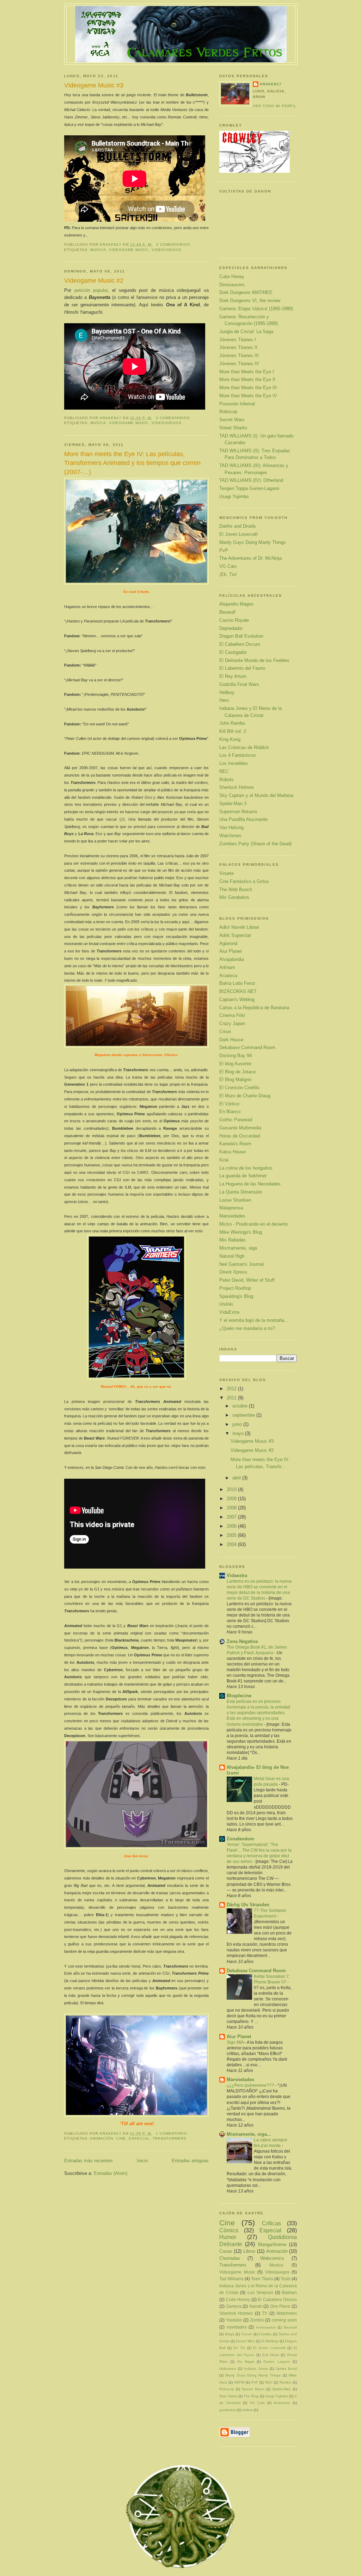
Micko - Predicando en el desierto (253, 1224)
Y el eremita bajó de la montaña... (254, 1320)
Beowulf (227, 612)
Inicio (142, 2161)
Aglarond (228, 943)
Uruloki (226, 1304)
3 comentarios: (174, 418)
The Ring (251, 2396)
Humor (228, 2237)
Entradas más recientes (88, 2161)
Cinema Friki (232, 1015)
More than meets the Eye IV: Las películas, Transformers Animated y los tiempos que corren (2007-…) (132, 463)
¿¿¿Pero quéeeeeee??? (251, 2085)
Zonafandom (240, 1839)
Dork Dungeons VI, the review (250, 300)
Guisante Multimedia (240, 1128)
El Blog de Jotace (237, 1072)
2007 (232, 1517)
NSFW (239, 2382)
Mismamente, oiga (238, 1248)
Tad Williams (231, 2279)
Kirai (224, 1160)
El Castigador (233, 652)
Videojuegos (167, 250)
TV (265, 2313)
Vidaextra (237, 1575)
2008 (232, 1508)
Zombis (257, 2320)
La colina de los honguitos (246, 1168)
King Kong (230, 739)
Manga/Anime (272, 2244)
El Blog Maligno (235, 1080)
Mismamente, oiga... (249, 2134)
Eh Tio (239, 2348)
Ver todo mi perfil (275, 106)
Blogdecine (239, 1696)
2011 (232, 1398)
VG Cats (228, 566)
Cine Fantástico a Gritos (244, 881)
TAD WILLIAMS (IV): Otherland (251, 480)
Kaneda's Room (235, 1144)
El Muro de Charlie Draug (245, 1096)
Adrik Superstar (235, 935)
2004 (232, 1544)
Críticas (271, 2223)
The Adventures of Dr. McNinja (250, 558)
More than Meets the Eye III (248, 388)
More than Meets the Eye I (247, 372)
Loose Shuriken (235, 1200)
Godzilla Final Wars (239, 684)
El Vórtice (229, 1104)
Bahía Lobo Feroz (237, 983)
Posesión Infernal (237, 404)
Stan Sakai (228, 2396)
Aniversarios (266, 2327)
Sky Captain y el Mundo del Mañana (256, 795)
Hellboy (227, 692)
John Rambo (232, 723)
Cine (121, 2138)
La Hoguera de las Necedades (250, 1184)
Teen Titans (262, 2279)
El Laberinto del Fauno (242, 668)
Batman (289, 2292)
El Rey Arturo (233, 676)
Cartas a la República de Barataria (254, 1008)
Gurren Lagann (277, 2362)
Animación (102, 2138)
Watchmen (230, 836)
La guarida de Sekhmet (243, 1176)
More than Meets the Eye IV (248, 396)
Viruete (227, 873)
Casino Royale (234, 620)
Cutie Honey (232, 277)
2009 (232, 1499)
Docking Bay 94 (235, 1056)
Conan (247, 2334)
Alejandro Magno (236, 604)
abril (237, 1478)
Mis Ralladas (232, 1240)
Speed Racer (253, 2389)
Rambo (285, 2382)
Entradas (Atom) (111, 2173)
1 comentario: (173, 2133)
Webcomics (272, 2258)
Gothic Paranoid (236, 1120)
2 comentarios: (175, 244)
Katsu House (232, 1152)
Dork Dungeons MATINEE (246, 292)
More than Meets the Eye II (247, 379)
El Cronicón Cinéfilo (239, 1088)
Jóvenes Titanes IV (239, 364)
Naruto (256, 2306)
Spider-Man (282, 2389)
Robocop (228, 412)
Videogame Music (129, 250)
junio (238, 1424)
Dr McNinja (270, 2341)
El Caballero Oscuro (240, 644)
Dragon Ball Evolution (241, 636)
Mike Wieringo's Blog (241, 1232)
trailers (247, 2410)
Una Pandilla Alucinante (243, 819)
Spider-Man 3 (233, 804)
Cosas (226, 2251)
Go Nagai (246, 2362)
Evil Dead (271, 2355)
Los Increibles (234, 763)
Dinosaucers (232, 285)
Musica (98, 250)
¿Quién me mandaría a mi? (247, 1328)
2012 (232, 1389)
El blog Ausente (235, 1064)
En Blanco (230, 1112)
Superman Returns (238, 812)
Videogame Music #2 (94, 281)
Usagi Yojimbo (234, 496)
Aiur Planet (231, 951)
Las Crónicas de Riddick (244, 747)
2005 (232, 1535)
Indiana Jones (256, 2369)
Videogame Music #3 (94, 85)
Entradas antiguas (190, 2161)
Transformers (170, 2138)
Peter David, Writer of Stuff (247, 1280)
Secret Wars (232, 420)
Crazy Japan (232, 1023)
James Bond (286, 2369)
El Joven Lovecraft (238, 534)
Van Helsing (231, 827)
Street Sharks (233, 428)
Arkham (227, 967)
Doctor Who (245, 2341)
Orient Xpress (233, 1272)
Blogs (230, 2334)
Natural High (232, 1256)
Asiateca (228, 976)
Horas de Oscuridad (240, 1136)
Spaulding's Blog (236, 1296)
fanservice (282, 2403)
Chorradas (230, 2258)
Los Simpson (260, 2292)
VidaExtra (229, 1312)
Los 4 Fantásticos (238, 755)
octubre (241, 1406)
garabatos (228, 2410)
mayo (239, 1433)
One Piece (280, 2306)
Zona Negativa (242, 1641)
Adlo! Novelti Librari (239, 927)
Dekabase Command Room (247, 1047)
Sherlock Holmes (237, 787)
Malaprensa (231, 1208)
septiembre (244, 1415)
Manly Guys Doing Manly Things (253, 542)
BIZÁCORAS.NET (238, 991)
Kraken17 (271, 84)
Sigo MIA (236, 2042)
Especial (139, 2138)
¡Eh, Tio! (228, 574)
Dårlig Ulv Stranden (248, 1905)
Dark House (231, 1040)
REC (224, 771)
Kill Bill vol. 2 (233, 731)
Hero (224, 700)
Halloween (228, 2369)
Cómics (229, 2230)
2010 (232, 1489)
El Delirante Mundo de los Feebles (254, 660)
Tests (286, 2279)
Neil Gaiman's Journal (241, 1264)
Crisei (225, 1032)
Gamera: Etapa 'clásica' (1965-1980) (256, 309)
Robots (227, 780)
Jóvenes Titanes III (239, 355)
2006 (232, 1526)
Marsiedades (232, 1216)
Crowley (265, 2334)
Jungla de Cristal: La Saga (246, 332)
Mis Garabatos (234, 897)
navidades (237, 2327)
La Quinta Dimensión (241, 1192)
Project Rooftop (235, 1288)
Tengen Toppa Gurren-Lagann (249, 488)
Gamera (234, 2306)
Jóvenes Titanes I (238, 340)
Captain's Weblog (237, 999)
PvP (224, 550)
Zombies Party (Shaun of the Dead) (255, 844)
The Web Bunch (236, 890)
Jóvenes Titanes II (238, 347)
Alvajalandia (232, 959)
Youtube (234, 2320)
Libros (249, 2251)
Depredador (231, 628)
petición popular (91, 290)
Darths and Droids (238, 526)
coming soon (284, 2320)
